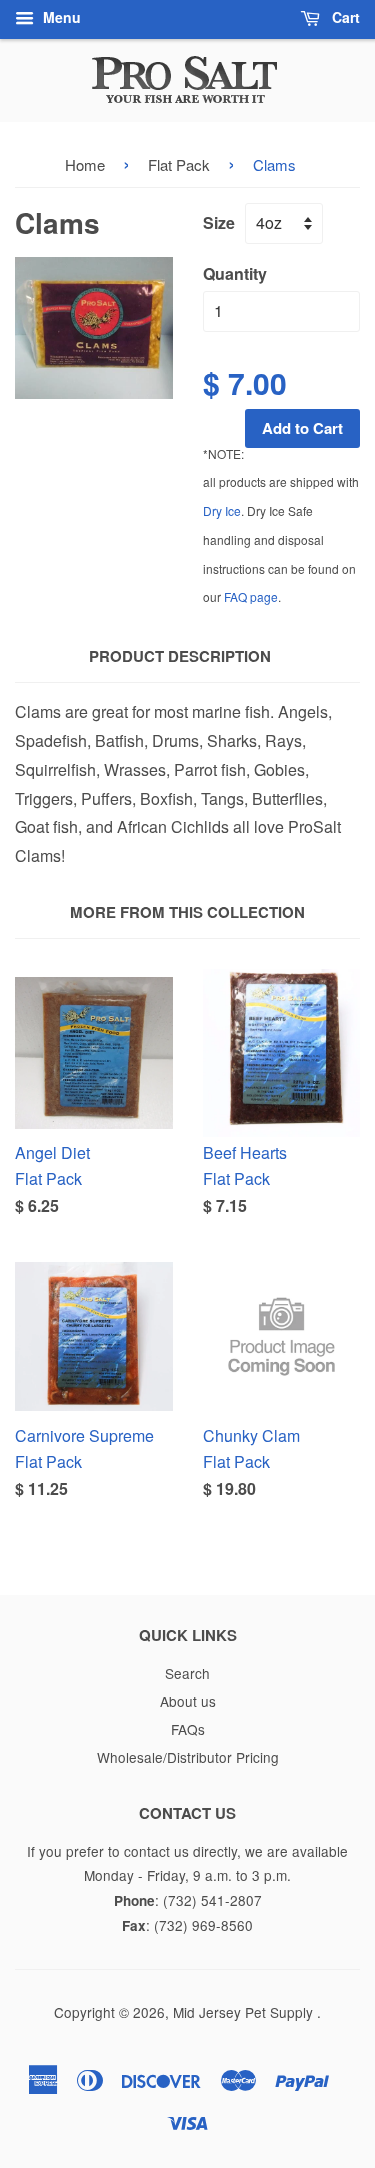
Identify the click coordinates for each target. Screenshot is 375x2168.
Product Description (180, 656)
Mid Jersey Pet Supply (245, 2012)
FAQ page (251, 596)
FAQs (188, 1729)
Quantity (235, 273)
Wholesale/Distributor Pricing (188, 1757)
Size (219, 222)
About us (188, 1701)
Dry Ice (222, 510)
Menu (60, 17)
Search (187, 1673)
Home (85, 164)
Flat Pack (179, 164)
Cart (344, 17)
